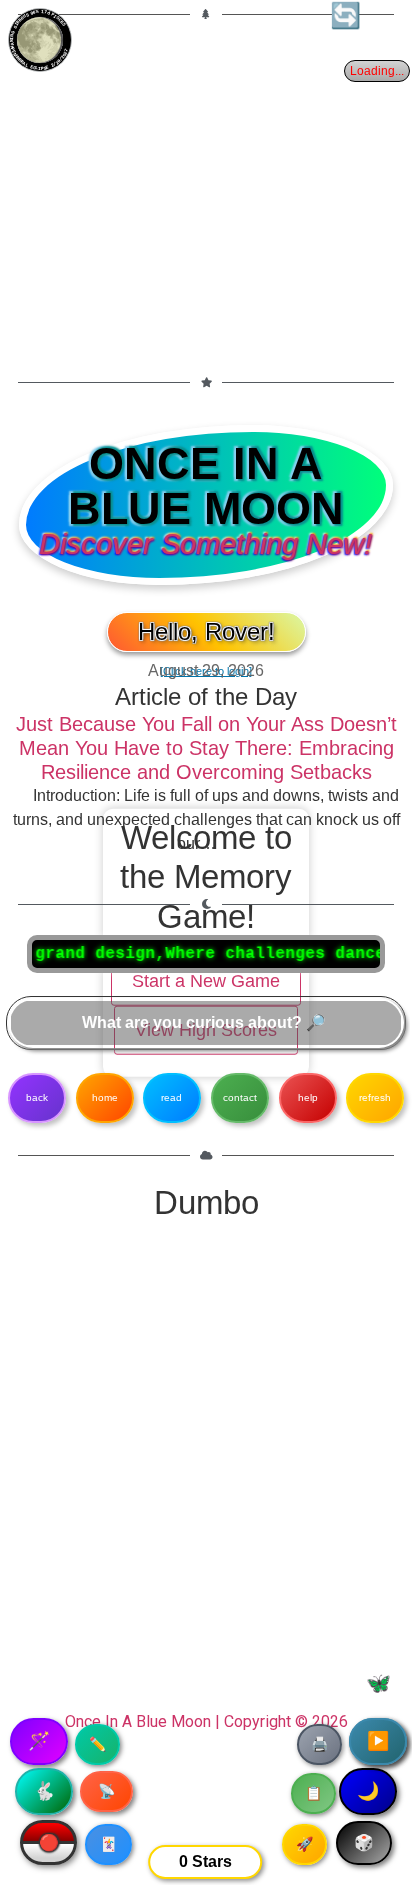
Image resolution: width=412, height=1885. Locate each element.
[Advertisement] (206, 186)
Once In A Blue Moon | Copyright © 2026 (206, 1721)
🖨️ (319, 1744)
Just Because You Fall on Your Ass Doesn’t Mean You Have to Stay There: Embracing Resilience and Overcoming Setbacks (206, 748)
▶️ (378, 1741)
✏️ (97, 1744)
